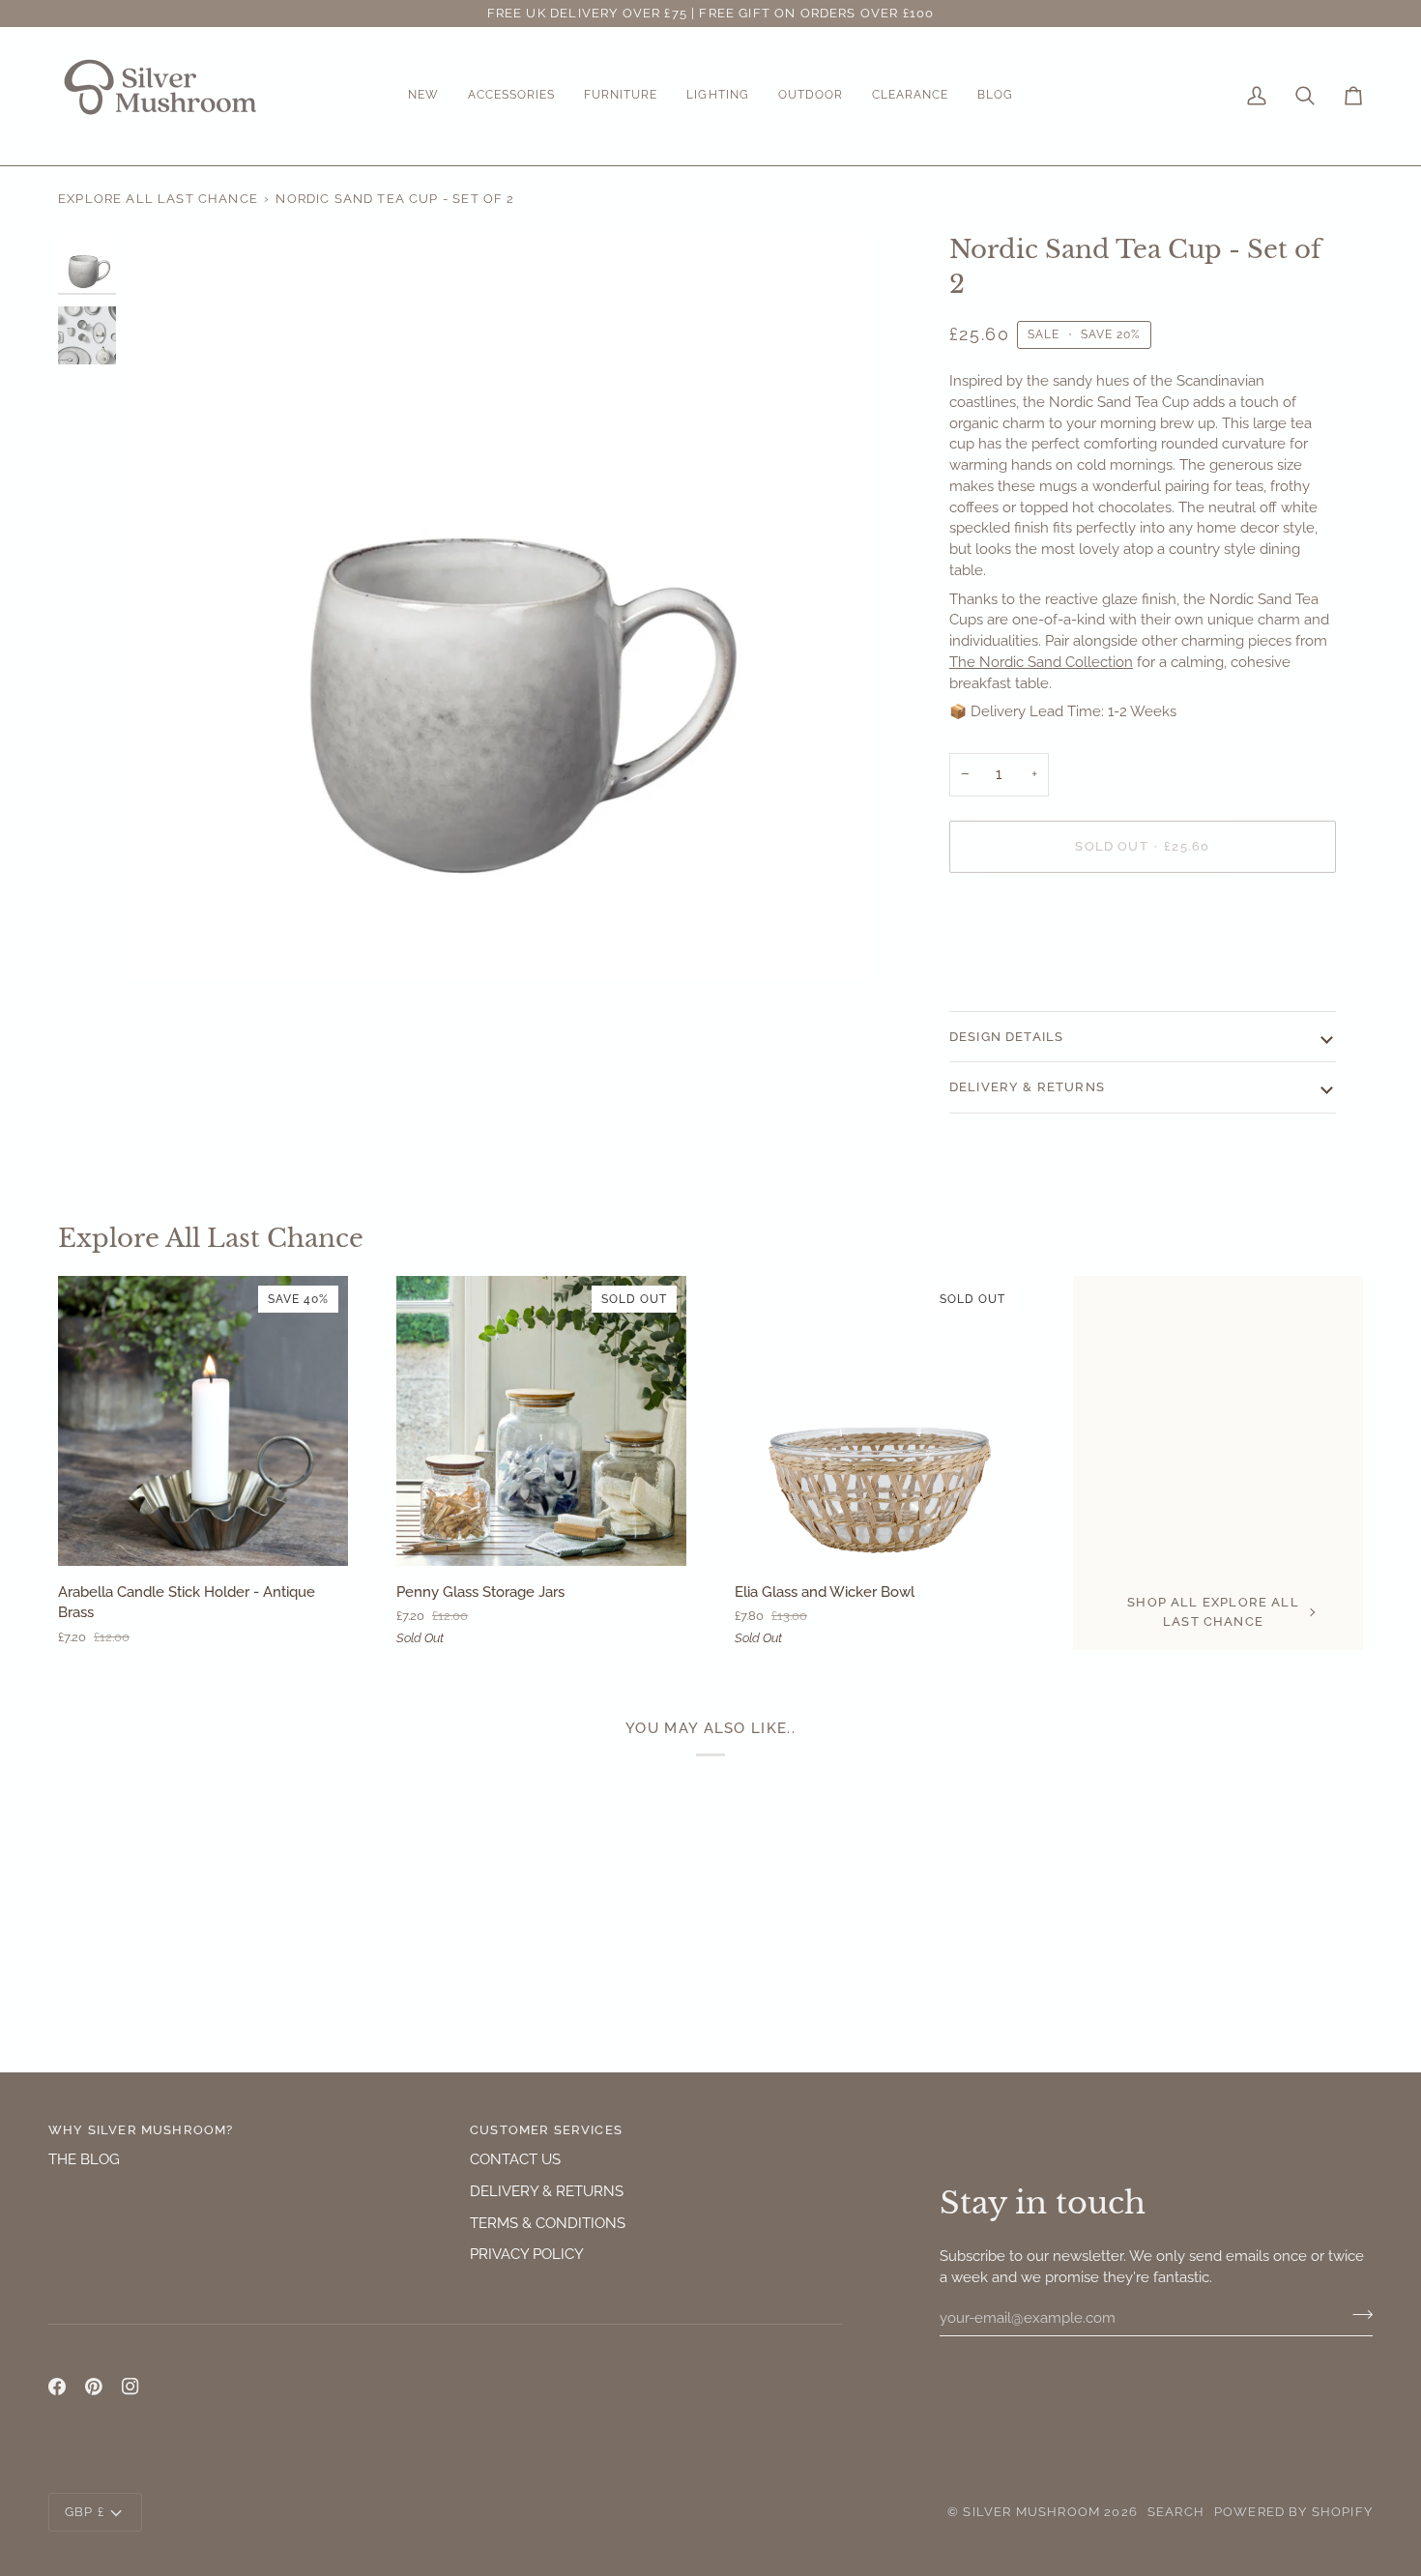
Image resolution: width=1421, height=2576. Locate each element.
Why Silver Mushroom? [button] (141, 2130)
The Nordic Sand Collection (1041, 662)
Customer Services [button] (546, 2130)
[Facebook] (57, 2387)
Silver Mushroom (1031, 2512)
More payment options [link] (1025, 963)
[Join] (1357, 2315)
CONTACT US (515, 2159)
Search (1176, 2512)
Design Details (1006, 1037)
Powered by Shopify (1293, 2512)
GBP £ (85, 2512)
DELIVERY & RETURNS (547, 2191)
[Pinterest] (94, 2387)
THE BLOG (84, 2159)
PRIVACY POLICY (527, 2254)
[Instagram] (130, 2387)
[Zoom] (500, 607)
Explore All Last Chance (158, 199)
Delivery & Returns (1027, 1087)
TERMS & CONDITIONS (548, 2223)
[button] (423, 96)
